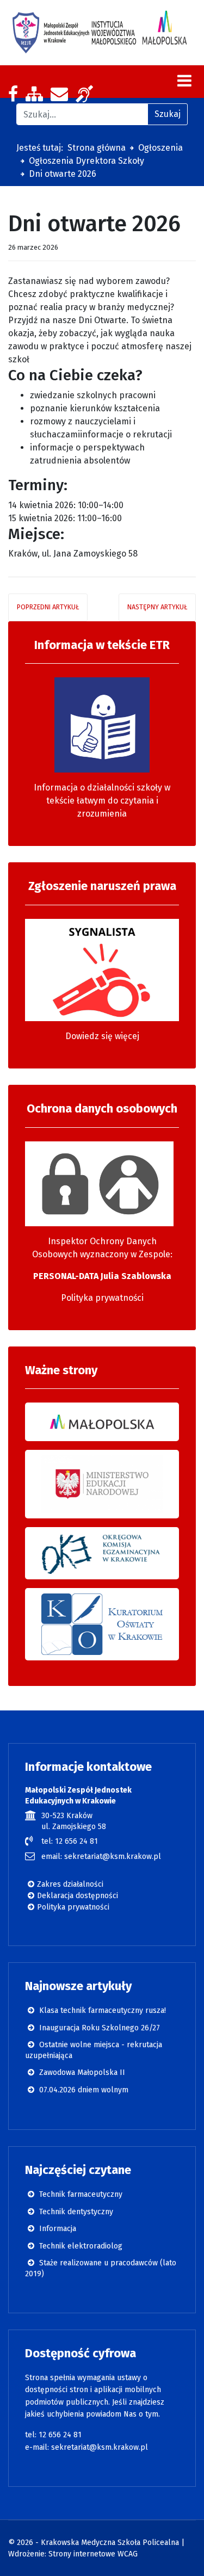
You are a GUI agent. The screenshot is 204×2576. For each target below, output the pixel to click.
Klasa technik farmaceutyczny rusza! (101, 2010)
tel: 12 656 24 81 (70, 1841)
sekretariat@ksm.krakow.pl (100, 2447)
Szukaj (168, 114)
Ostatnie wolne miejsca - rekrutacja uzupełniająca (94, 2050)
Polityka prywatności (102, 1298)
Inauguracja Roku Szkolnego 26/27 (98, 2028)
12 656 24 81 (60, 2435)
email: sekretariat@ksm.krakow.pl (101, 1857)
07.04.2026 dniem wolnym (83, 2090)
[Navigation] (184, 81)
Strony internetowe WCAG (93, 2554)
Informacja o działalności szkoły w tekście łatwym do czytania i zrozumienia (102, 801)
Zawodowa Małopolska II (81, 2072)
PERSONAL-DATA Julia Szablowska (102, 1276)
